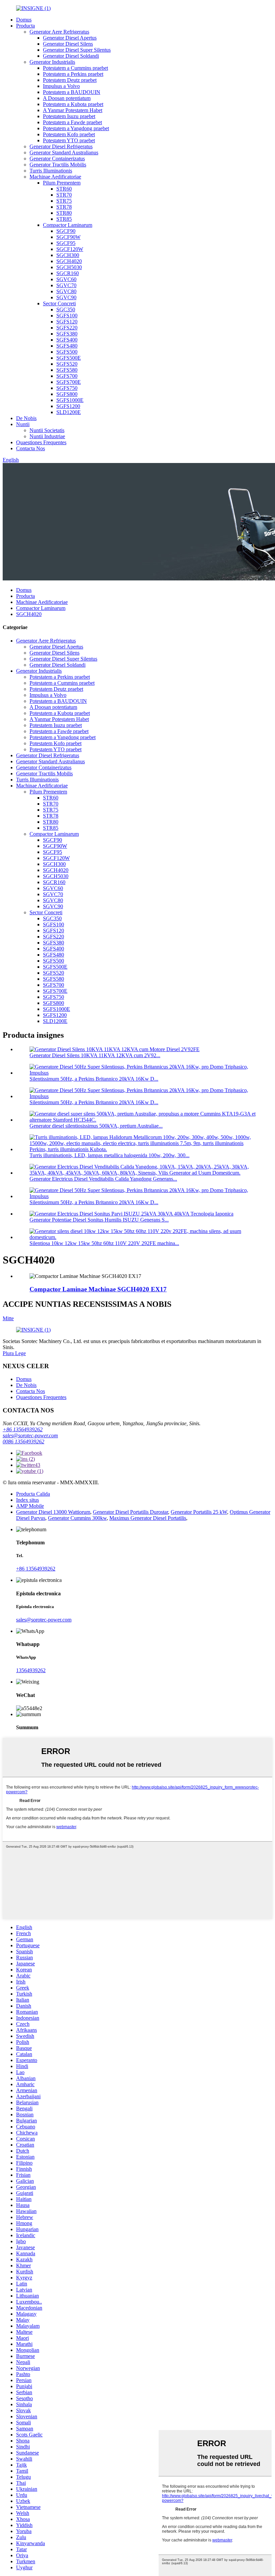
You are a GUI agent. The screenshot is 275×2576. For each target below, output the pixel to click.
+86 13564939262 (23, 1429)
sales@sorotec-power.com (30, 1435)
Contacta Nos (31, 448)
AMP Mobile (30, 1506)
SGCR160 (68, 273)
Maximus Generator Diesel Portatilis (148, 1518)
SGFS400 (67, 340)
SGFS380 (67, 334)
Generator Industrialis (52, 62)
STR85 (64, 219)
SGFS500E (69, 358)
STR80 (64, 213)
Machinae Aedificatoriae (55, 177)
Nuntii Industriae (47, 436)
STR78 (64, 207)
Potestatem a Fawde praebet (72, 122)
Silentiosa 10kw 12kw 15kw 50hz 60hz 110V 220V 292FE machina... (104, 1243)
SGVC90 (66, 297)
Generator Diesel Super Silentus (77, 50)
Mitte (8, 1318)
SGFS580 (67, 370)
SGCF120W (70, 249)
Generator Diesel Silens (68, 44)
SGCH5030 (69, 267)
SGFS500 (67, 352)
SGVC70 (66, 285)
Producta (25, 26)
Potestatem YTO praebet (69, 140)
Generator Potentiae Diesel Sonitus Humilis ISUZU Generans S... (99, 1220)
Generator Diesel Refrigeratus (61, 146)
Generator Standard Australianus (64, 152)
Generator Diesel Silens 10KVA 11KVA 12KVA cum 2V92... (95, 1055)
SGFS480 (67, 346)
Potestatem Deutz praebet (70, 80)
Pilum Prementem (62, 183)
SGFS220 (67, 328)
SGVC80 (66, 291)
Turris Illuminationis (51, 171)
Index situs (27, 1500)
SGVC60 (66, 279)
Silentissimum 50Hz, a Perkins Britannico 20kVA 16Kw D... (94, 1079)
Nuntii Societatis (47, 430)
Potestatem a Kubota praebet (73, 104)
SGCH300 (68, 255)
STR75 (64, 201)
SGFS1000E (70, 400)
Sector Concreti (59, 303)
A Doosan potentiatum (67, 98)
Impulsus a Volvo (61, 86)
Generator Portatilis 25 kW (199, 1512)
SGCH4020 (69, 261)
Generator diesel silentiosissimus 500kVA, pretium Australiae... (96, 1126)
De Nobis (26, 418)
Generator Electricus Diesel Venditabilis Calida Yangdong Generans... (103, 1179)
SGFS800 (67, 394)
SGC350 (66, 310)
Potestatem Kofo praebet (69, 134)
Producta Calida (33, 1494)
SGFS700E (69, 382)
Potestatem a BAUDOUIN (72, 92)
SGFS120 (67, 322)
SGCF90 (66, 231)
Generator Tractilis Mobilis (58, 165)
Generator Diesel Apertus (70, 38)
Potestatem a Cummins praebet (75, 68)
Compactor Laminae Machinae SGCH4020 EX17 (98, 1289)
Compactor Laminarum (68, 225)
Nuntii (23, 424)
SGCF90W (68, 237)
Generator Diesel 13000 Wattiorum (53, 1512)
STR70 (64, 195)
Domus (24, 20)
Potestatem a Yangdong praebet (76, 128)
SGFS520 (67, 364)
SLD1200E (69, 412)
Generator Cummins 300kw (77, 1518)
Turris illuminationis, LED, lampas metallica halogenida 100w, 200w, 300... (109, 1155)
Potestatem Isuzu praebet (69, 116)
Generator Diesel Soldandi (71, 56)
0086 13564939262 (23, 1441)
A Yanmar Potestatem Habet (73, 110)
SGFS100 (67, 316)
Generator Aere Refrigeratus (59, 32)
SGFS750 (67, 388)
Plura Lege (14, 1353)
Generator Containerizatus (57, 159)
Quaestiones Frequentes (41, 442)
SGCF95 (66, 243)
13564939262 (31, 1670)
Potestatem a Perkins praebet (73, 74)
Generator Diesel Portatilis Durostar (130, 1512)
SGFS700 (67, 376)
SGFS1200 (68, 406)
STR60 (64, 189)
